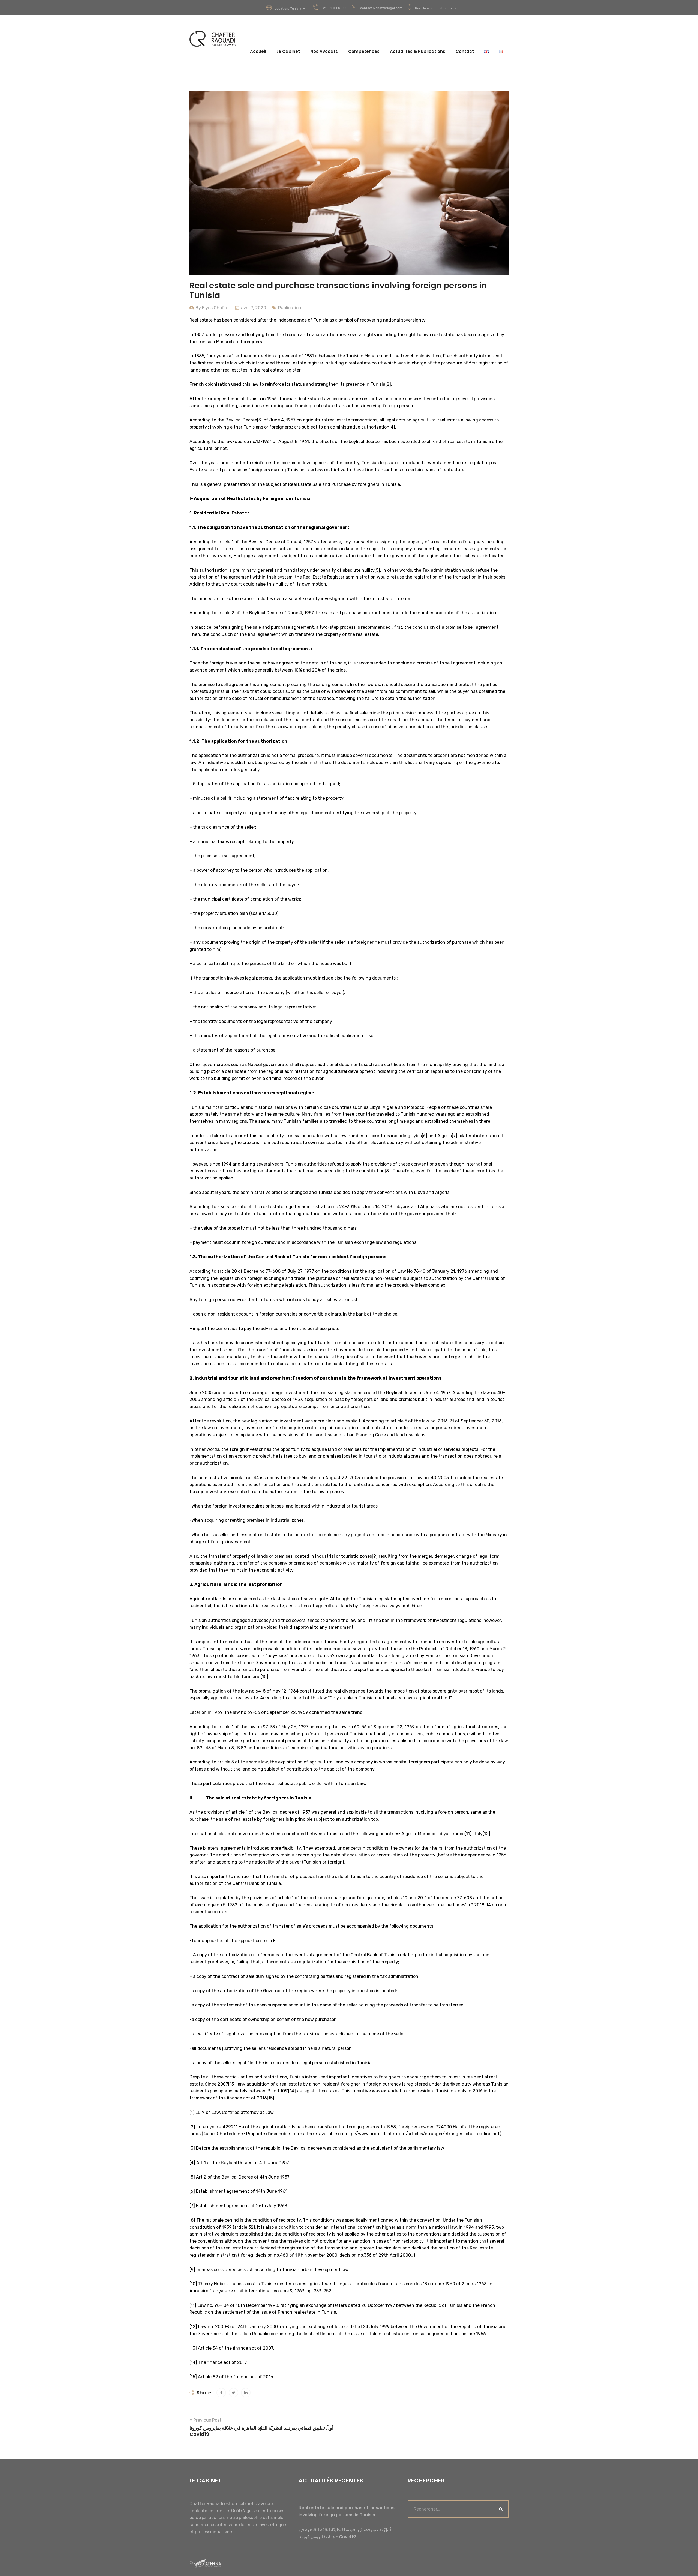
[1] (192, 2112)
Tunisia (296, 8)
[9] (375, 1556)
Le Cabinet (288, 51)
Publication (290, 308)
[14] (292, 2091)
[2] (388, 384)
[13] (232, 2084)
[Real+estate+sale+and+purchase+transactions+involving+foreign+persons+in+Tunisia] (234, 2393)
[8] (388, 1171)
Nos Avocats (324, 51)
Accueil (258, 51)
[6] (425, 1136)
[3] (260, 420)
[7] (455, 1136)
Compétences (364, 51)
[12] (486, 1834)
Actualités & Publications (418, 51)
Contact (465, 51)
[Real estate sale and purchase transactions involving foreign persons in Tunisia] (221, 2393)
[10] (264, 1677)
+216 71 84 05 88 (334, 8)
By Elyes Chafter (213, 308)
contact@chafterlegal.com (381, 8)
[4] (392, 427)
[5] (377, 570)
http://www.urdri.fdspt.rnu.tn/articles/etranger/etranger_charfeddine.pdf (422, 2134)
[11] (468, 1834)
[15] (271, 2098)
